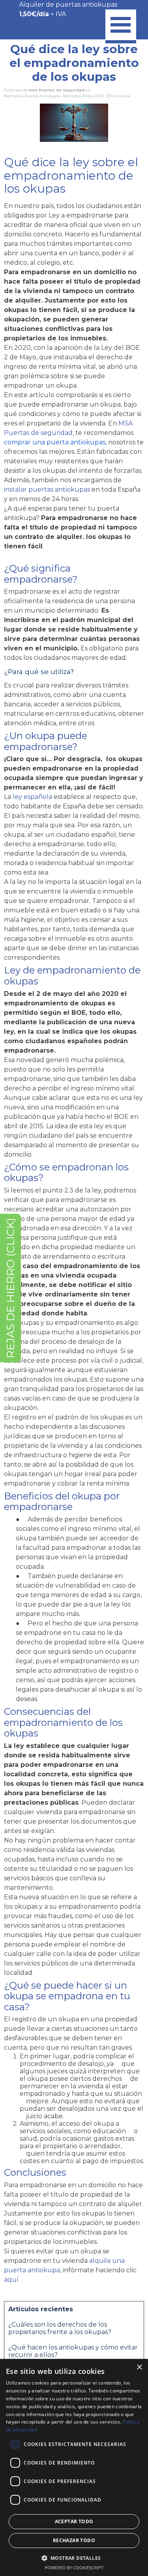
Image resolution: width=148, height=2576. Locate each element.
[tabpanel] (72, 9)
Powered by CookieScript (74, 2568)
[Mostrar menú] (121, 26)
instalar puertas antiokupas (47, 489)
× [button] (139, 2367)
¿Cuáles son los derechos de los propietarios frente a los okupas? (60, 2328)
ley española (32, 797)
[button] (74, 2557)
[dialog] (74, 2467)
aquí (11, 2280)
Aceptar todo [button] (74, 2521)
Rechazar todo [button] (74, 2540)
